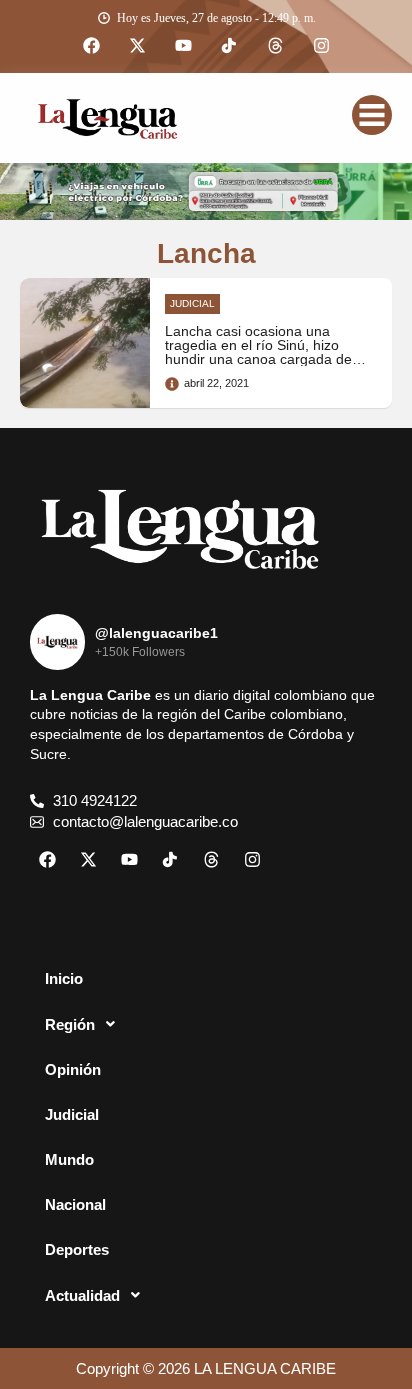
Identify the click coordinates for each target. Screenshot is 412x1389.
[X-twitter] (137, 46)
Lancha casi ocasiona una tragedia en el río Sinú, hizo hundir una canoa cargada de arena (258, 353)
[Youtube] (183, 46)
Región (70, 1024)
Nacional (75, 1204)
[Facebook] (91, 46)
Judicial (72, 1114)
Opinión (73, 1069)
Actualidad (82, 1295)
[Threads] (275, 46)
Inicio (64, 978)
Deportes (77, 1249)
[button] (206, 1024)
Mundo (69, 1159)
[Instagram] (321, 46)
